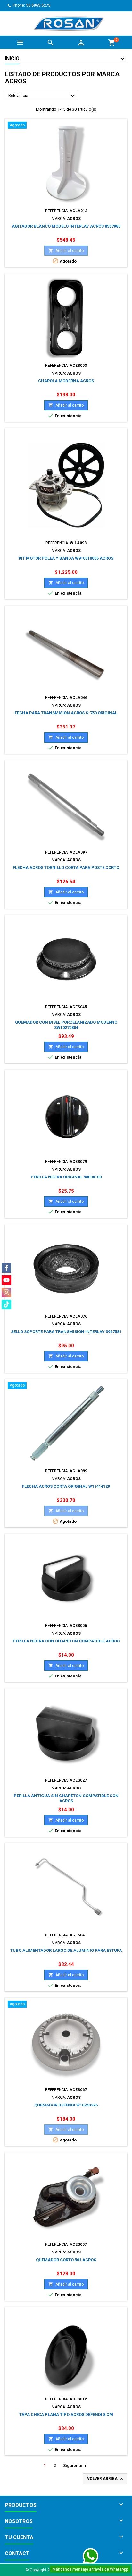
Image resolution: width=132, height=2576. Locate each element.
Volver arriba (106, 2479)
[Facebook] (6, 1268)
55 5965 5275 (38, 5)
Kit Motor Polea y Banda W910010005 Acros (66, 558)
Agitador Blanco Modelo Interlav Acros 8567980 (66, 226)
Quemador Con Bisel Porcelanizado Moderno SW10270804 (66, 1025)
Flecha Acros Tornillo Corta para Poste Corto (66, 868)
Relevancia (42, 96)
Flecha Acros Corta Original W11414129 (66, 1486)
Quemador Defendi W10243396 (66, 2105)
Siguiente (76, 2466)
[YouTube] (6, 1280)
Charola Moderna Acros (66, 381)
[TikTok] (6, 1305)
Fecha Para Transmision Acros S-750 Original (66, 713)
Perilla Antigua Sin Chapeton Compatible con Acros (66, 1798)
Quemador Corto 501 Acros (66, 2260)
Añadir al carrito (66, 250)
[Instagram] (6, 1292)
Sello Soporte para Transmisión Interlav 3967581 (66, 1332)
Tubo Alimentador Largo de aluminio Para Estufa (66, 1950)
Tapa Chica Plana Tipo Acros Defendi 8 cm (66, 2414)
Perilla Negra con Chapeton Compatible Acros (66, 1641)
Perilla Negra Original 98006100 (66, 1177)
